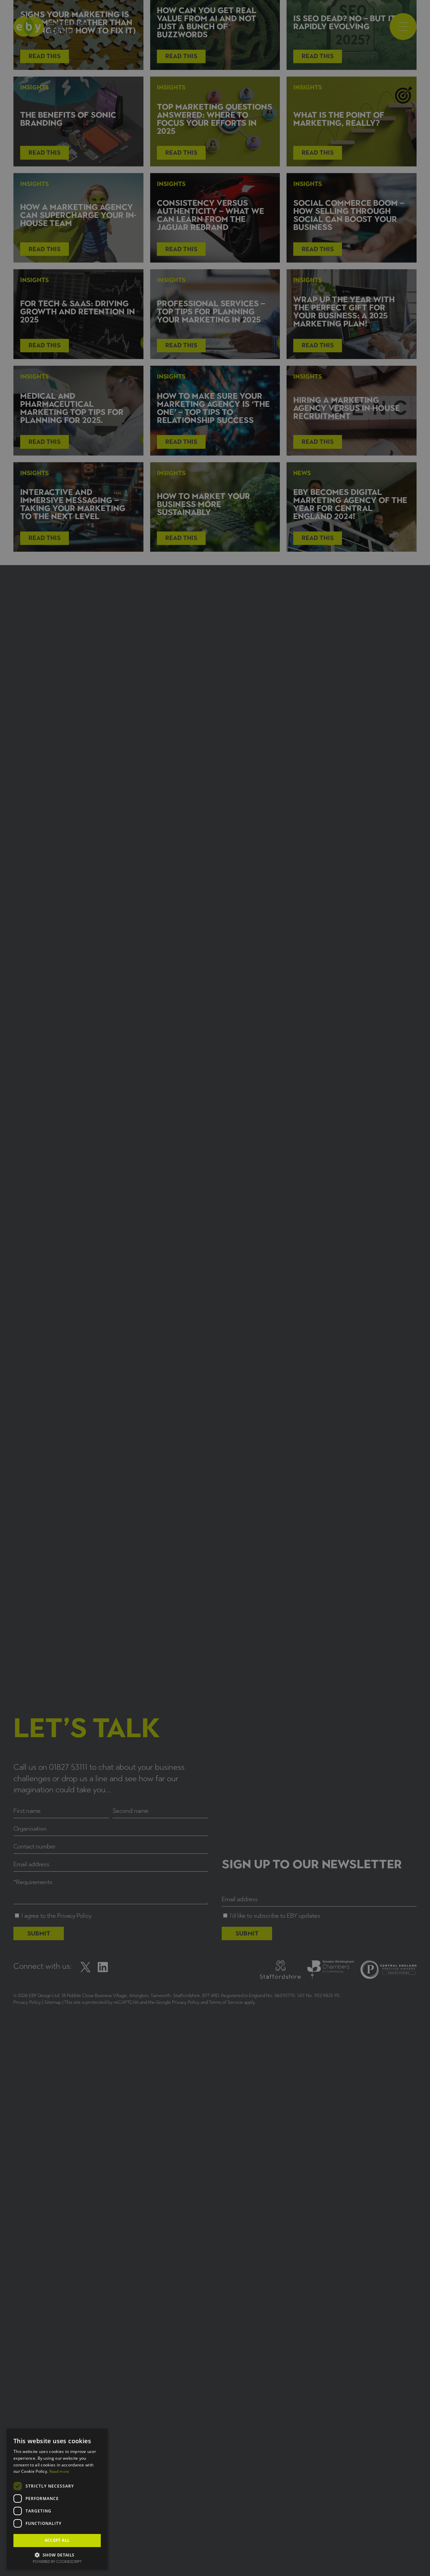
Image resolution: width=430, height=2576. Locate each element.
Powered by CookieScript (57, 2562)
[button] (57, 2554)
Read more (59, 2471)
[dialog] (215, 1288)
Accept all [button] (57, 2540)
